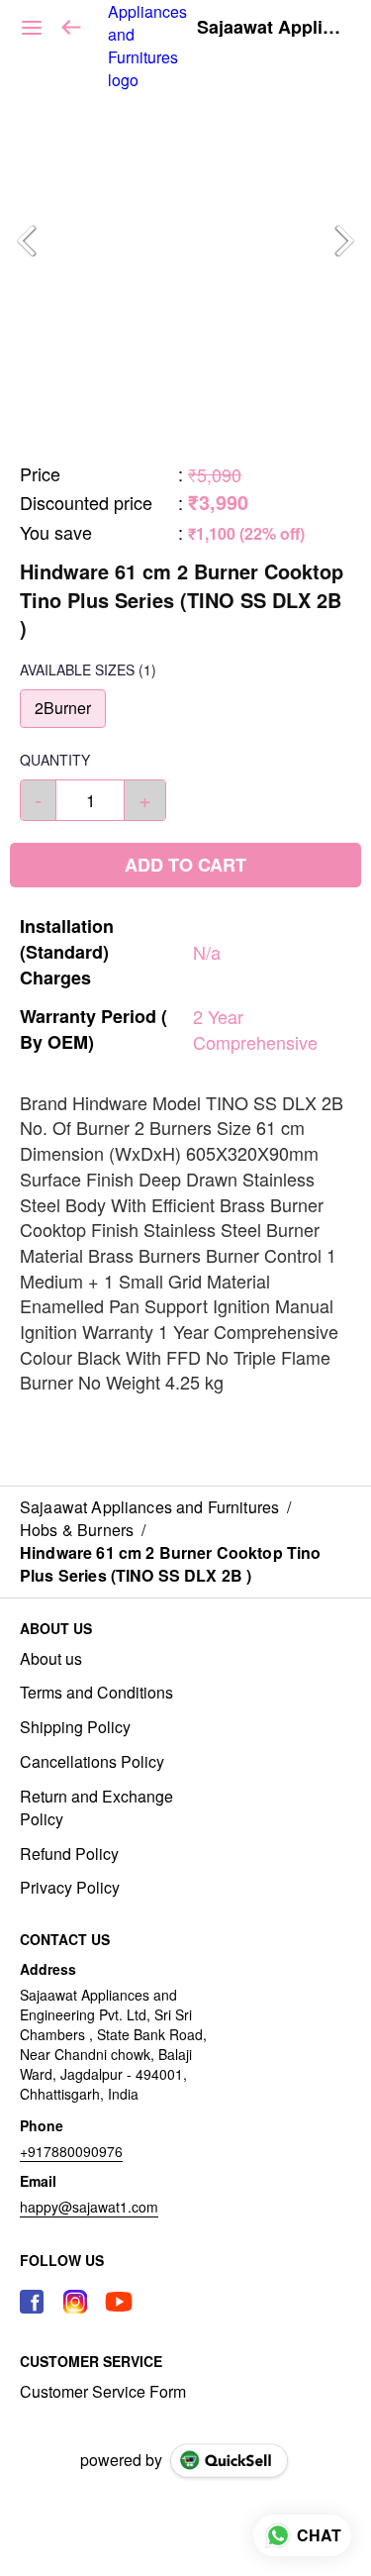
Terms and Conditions (96, 1693)
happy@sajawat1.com (89, 2207)
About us (51, 1659)
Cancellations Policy (92, 1762)
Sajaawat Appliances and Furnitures (269, 28)
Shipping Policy (75, 1727)
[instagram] (75, 2302)
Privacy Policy (70, 1888)
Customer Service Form (103, 2392)
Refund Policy (69, 1854)
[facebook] (32, 2302)
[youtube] (119, 2302)
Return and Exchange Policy (96, 1808)
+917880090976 (71, 2151)
